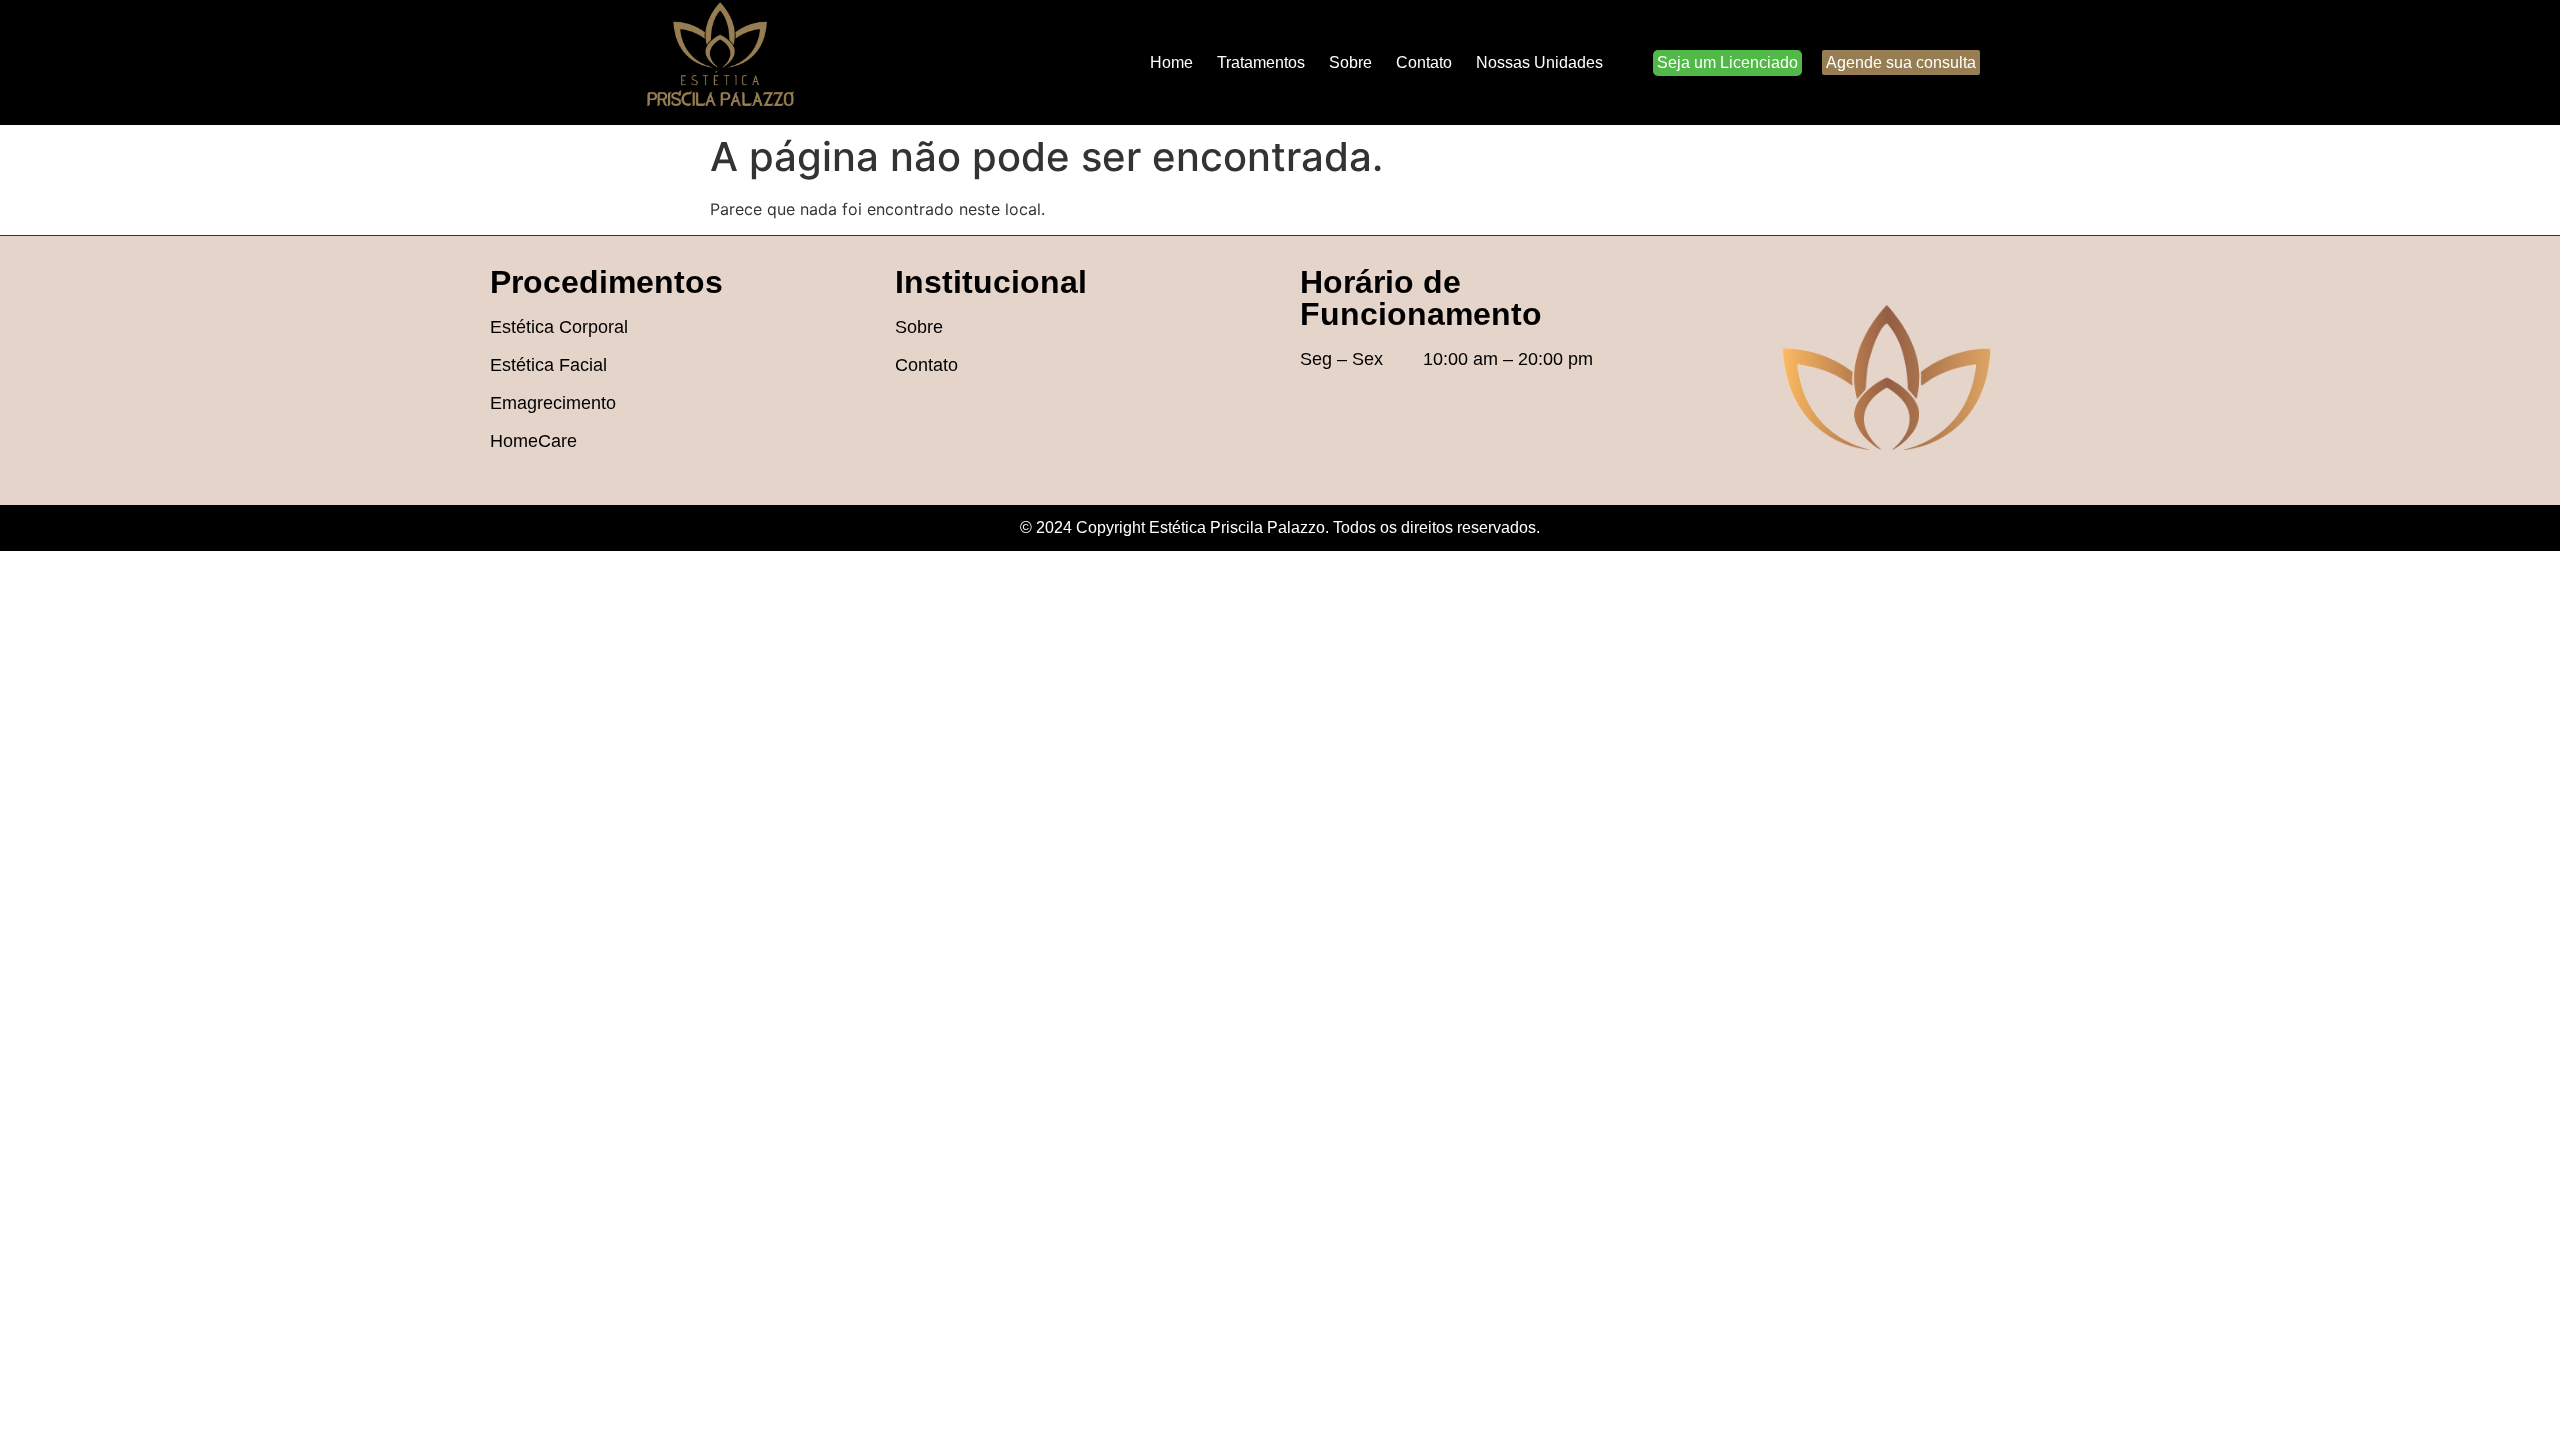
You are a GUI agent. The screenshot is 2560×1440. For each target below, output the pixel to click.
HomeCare (533, 441)
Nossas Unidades (1539, 62)
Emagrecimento (553, 403)
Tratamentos (1261, 62)
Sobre (1350, 62)
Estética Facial (548, 365)
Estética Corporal (559, 327)
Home (1171, 62)
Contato (1424, 62)
